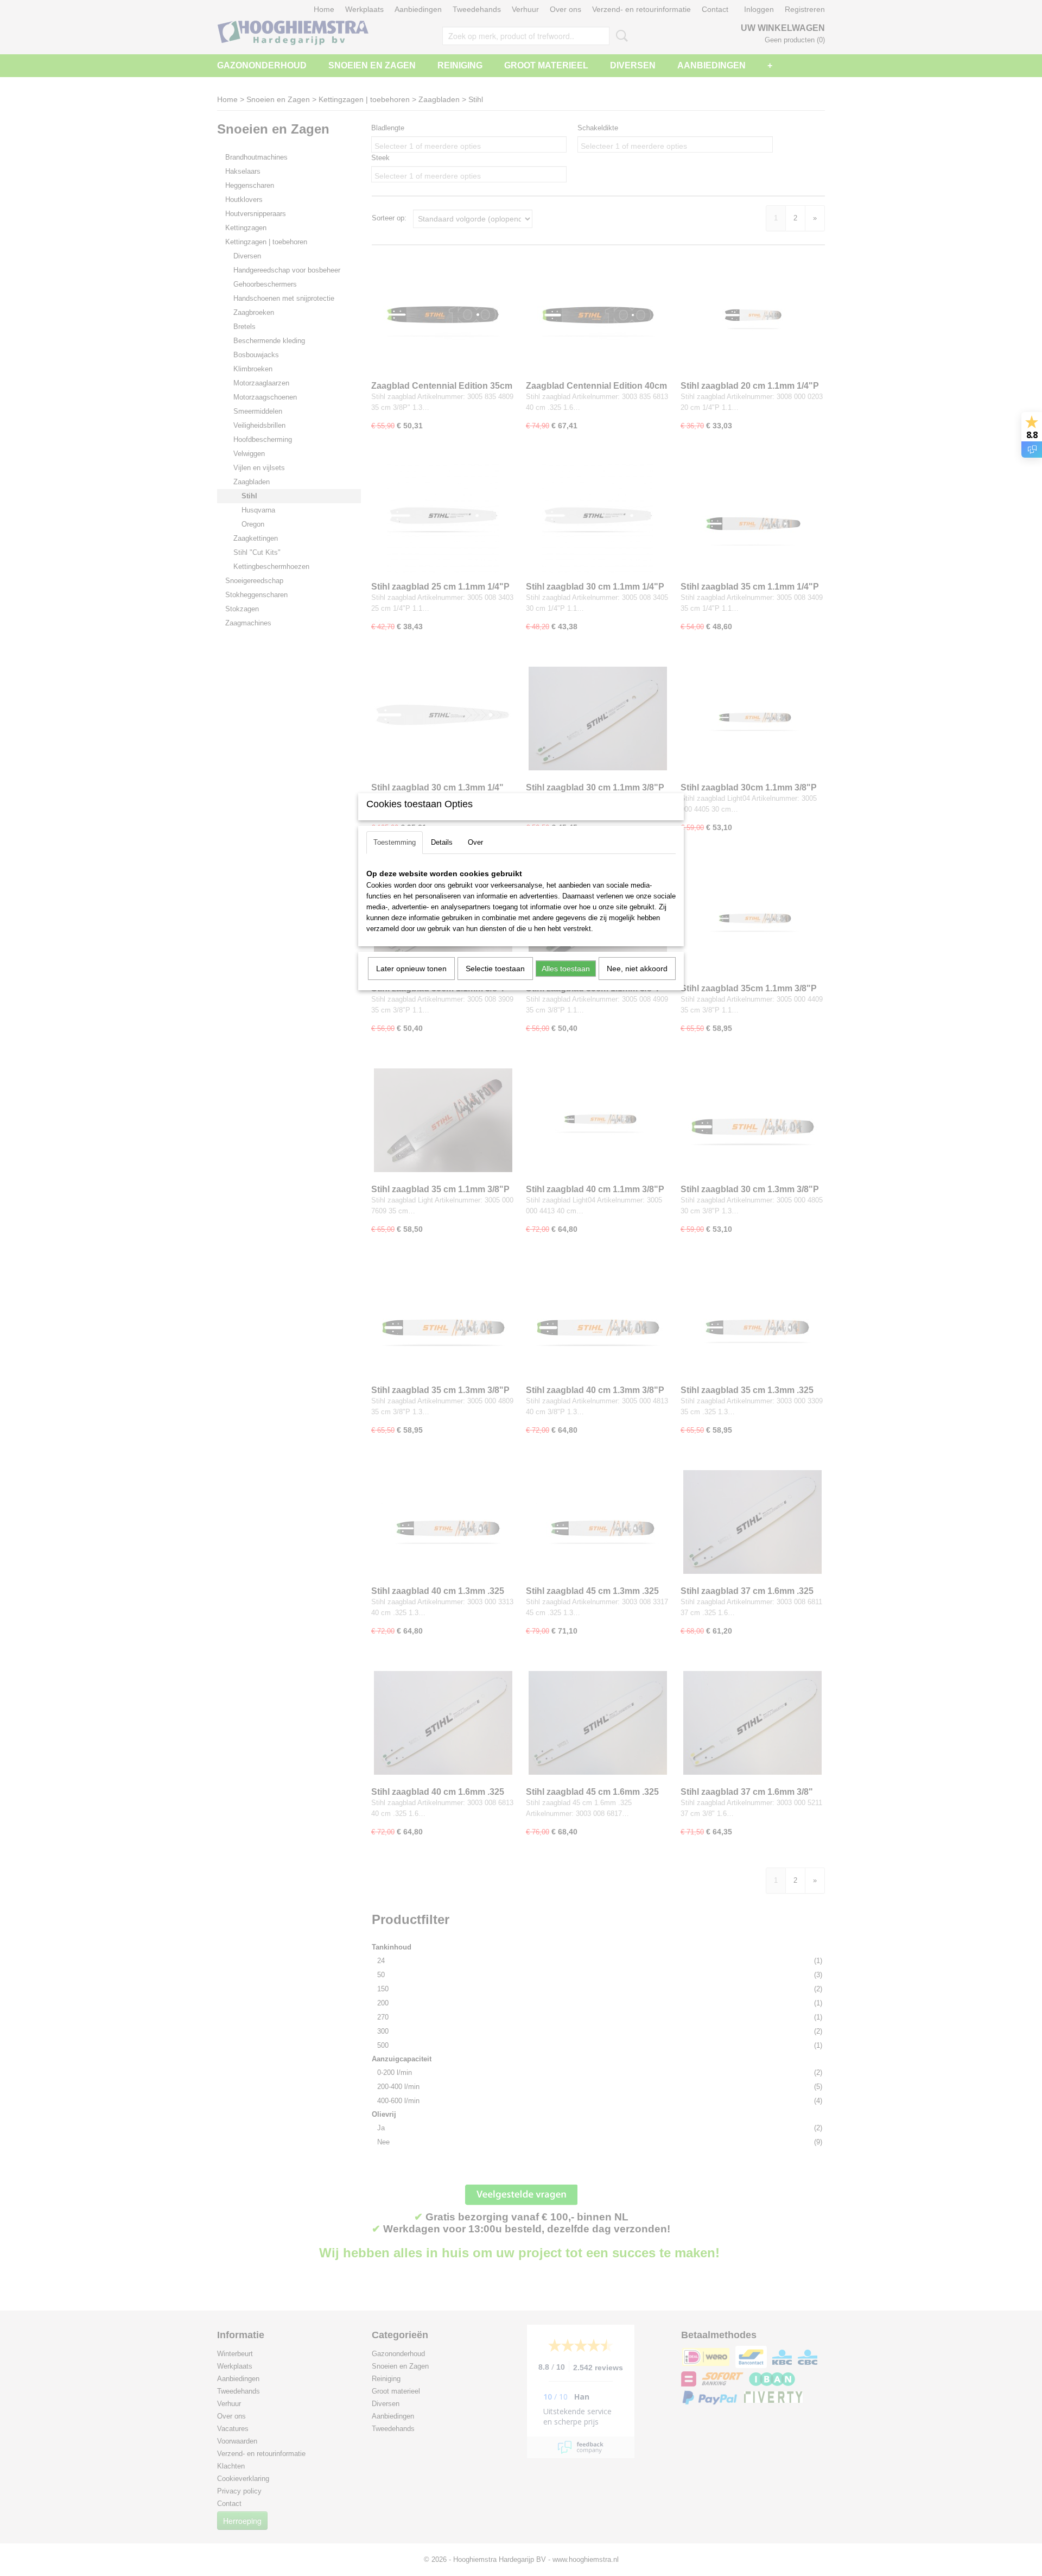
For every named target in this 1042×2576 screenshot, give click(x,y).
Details (442, 842)
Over (475, 842)
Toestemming (395, 842)
